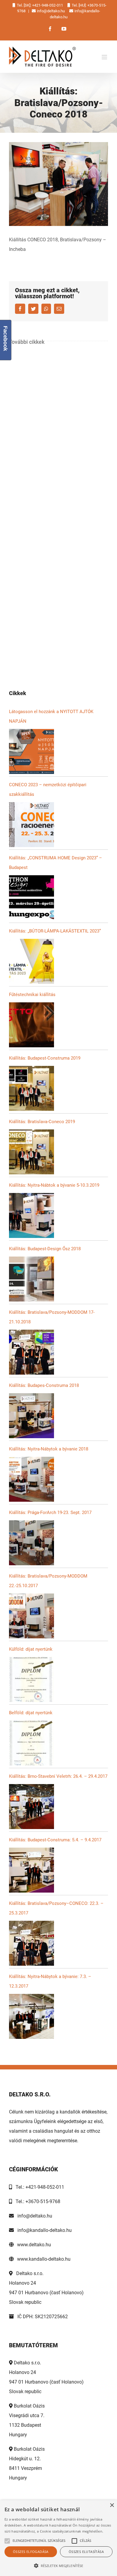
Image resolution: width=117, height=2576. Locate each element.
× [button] (112, 2505)
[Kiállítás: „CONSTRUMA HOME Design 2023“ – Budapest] (31, 898)
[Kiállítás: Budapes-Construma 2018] (31, 1416)
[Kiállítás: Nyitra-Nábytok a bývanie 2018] (31, 1479)
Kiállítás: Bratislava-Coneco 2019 (42, 1122)
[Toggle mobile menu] (105, 57)
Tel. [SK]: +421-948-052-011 (40, 5)
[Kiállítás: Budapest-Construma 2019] (31, 1088)
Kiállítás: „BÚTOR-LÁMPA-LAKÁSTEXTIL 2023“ (55, 931)
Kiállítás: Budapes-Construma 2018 (44, 1385)
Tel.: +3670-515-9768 (36, 2201)
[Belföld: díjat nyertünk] (31, 1743)
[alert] (58, 2538)
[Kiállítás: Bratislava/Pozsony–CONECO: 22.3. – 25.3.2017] (31, 1943)
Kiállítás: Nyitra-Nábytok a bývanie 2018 (49, 1449)
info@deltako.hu (51, 11)
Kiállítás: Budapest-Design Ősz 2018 (45, 1249)
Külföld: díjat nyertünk (31, 1649)
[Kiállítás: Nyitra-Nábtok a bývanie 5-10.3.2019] (31, 1215)
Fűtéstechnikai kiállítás (32, 995)
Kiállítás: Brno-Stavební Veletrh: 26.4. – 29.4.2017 (58, 1776)
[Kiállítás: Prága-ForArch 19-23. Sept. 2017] (31, 1543)
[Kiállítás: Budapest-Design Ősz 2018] (31, 1279)
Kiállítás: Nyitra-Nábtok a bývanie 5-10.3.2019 (54, 1185)
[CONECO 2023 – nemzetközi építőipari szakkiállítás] (31, 825)
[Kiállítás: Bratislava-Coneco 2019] (31, 1152)
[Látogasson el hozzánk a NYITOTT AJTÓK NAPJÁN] (31, 751)
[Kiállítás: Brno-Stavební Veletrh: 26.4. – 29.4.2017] (31, 1807)
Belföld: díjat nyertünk (31, 1713)
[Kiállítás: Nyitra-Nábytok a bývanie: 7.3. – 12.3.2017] (31, 2016)
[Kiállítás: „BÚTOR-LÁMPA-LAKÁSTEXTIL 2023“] (31, 961)
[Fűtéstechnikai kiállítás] (31, 1025)
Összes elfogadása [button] (31, 2552)
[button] (58, 2566)
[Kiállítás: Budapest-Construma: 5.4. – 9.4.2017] (31, 1870)
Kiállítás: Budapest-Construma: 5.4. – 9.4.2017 (55, 1840)
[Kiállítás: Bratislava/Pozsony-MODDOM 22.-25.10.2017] (31, 1616)
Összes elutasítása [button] (86, 2552)
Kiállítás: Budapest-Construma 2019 (45, 1058)
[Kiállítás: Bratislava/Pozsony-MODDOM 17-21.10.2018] (31, 1352)
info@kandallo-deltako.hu (43, 2230)
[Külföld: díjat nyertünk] (31, 1679)
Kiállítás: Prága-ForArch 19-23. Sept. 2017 (50, 1513)
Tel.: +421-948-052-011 (38, 2187)
